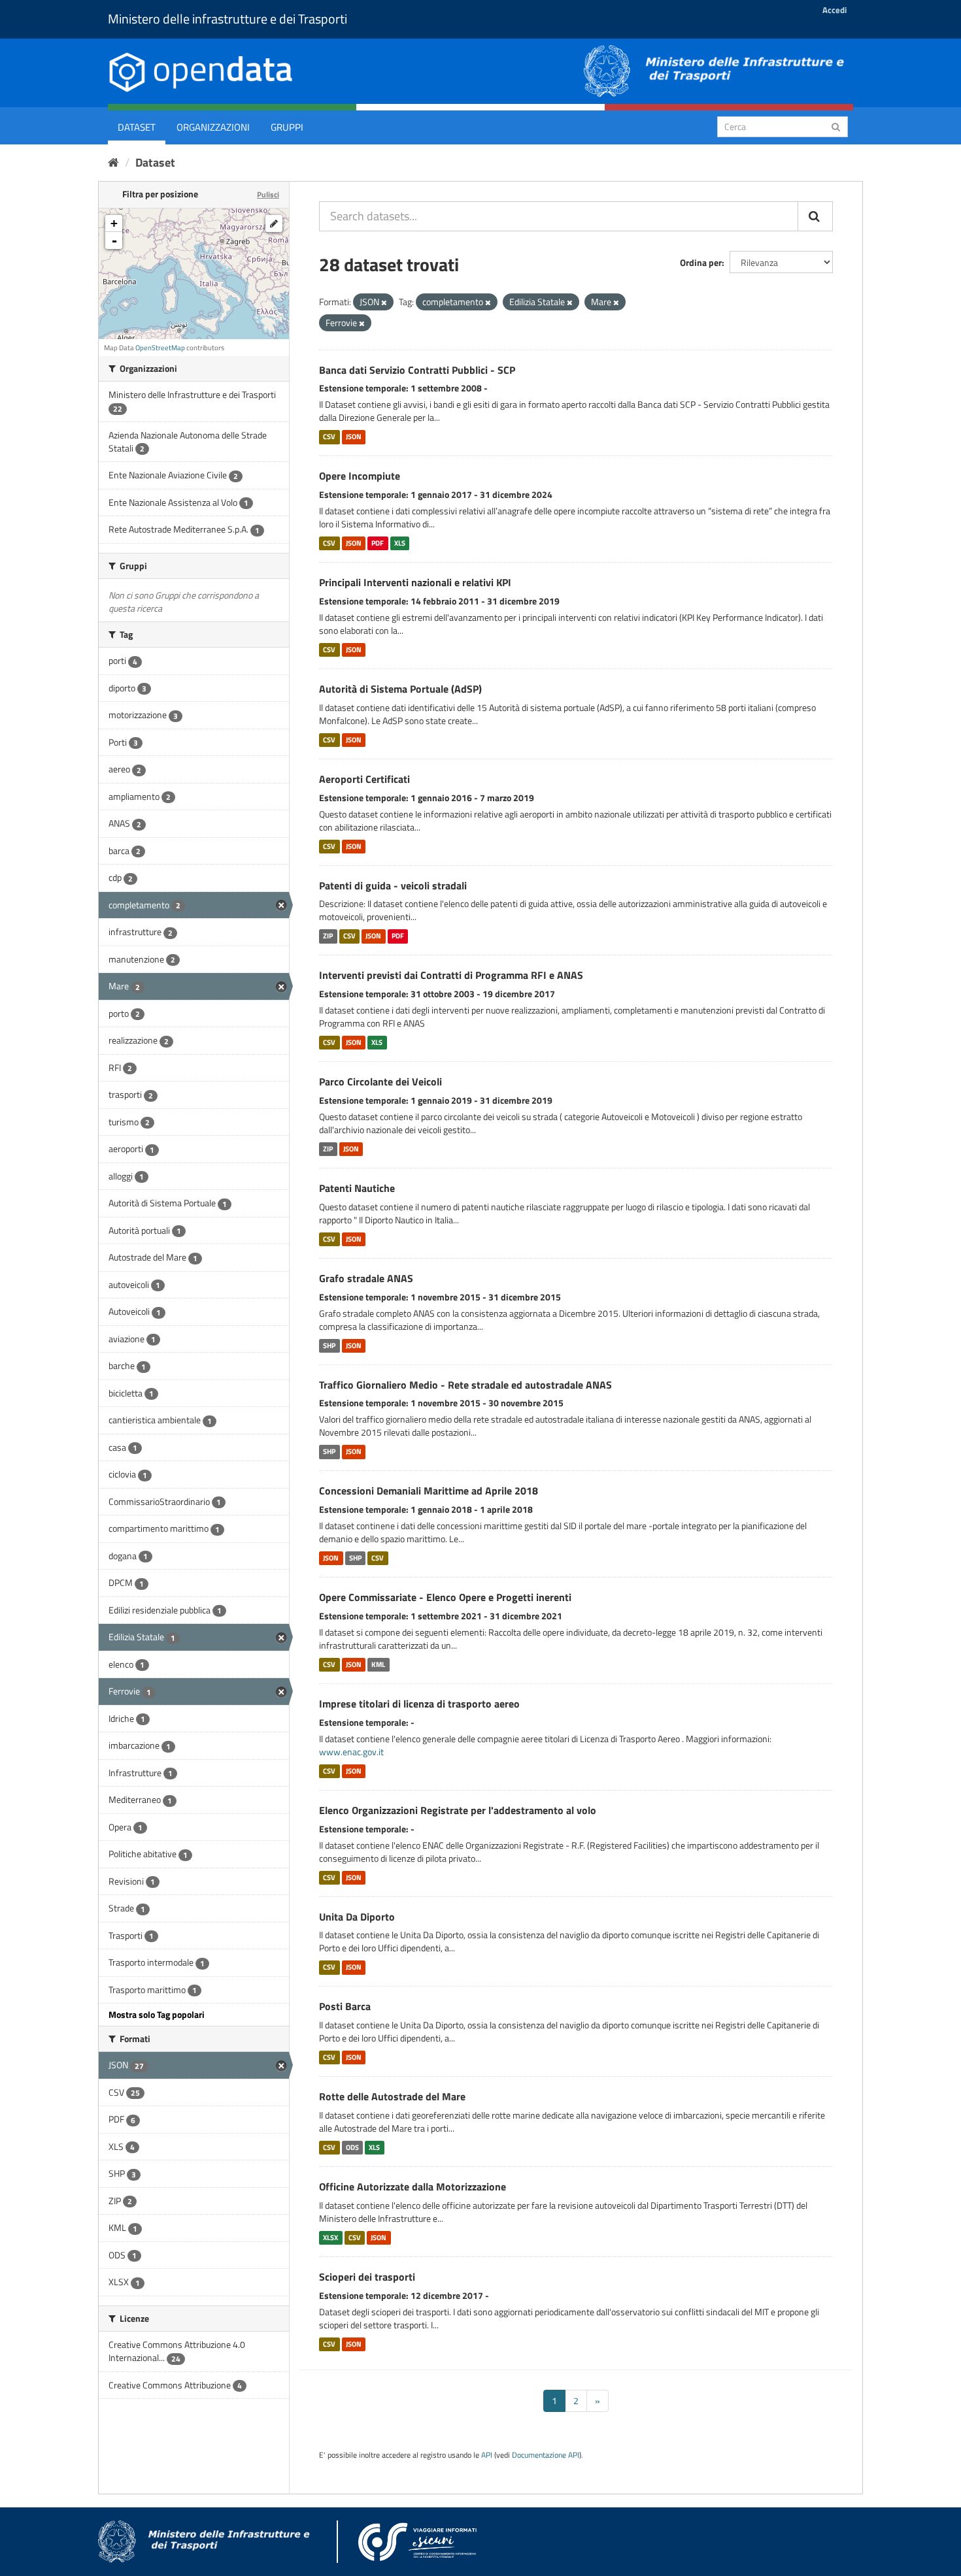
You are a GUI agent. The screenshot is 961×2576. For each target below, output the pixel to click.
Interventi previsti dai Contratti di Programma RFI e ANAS (451, 975)
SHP (329, 1346)
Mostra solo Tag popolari (157, 2014)
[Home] (113, 162)
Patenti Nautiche (357, 1188)
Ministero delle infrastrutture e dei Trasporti (228, 19)
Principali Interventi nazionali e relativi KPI (415, 582)
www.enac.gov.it (351, 1752)
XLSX (330, 2237)
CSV (329, 437)
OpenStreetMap (160, 348)
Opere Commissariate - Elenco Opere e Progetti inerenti (445, 1597)
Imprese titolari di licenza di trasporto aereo (419, 1704)
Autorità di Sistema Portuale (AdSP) (400, 689)
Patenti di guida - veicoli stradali (393, 885)
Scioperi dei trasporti (367, 2277)
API (487, 2455)
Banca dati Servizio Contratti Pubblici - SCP (417, 370)
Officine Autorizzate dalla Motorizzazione (413, 2187)
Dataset (137, 127)
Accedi (835, 10)
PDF (378, 543)
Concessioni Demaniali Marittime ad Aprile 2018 (429, 1491)
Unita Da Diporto (357, 1917)
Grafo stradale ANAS (366, 1278)
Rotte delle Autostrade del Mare (392, 2096)
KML (378, 1664)
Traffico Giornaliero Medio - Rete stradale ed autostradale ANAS (465, 1385)
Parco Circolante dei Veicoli (380, 1082)
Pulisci (268, 194)
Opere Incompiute (360, 476)
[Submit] (836, 126)
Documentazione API (546, 2455)
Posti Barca (345, 2006)
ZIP (328, 936)
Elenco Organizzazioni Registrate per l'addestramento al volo (458, 1810)
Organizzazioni (213, 127)
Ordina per (701, 262)
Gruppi (287, 127)
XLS (400, 543)
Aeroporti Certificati (364, 779)
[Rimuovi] (384, 303)
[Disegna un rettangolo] (274, 223)
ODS (352, 2147)
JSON (354, 437)
